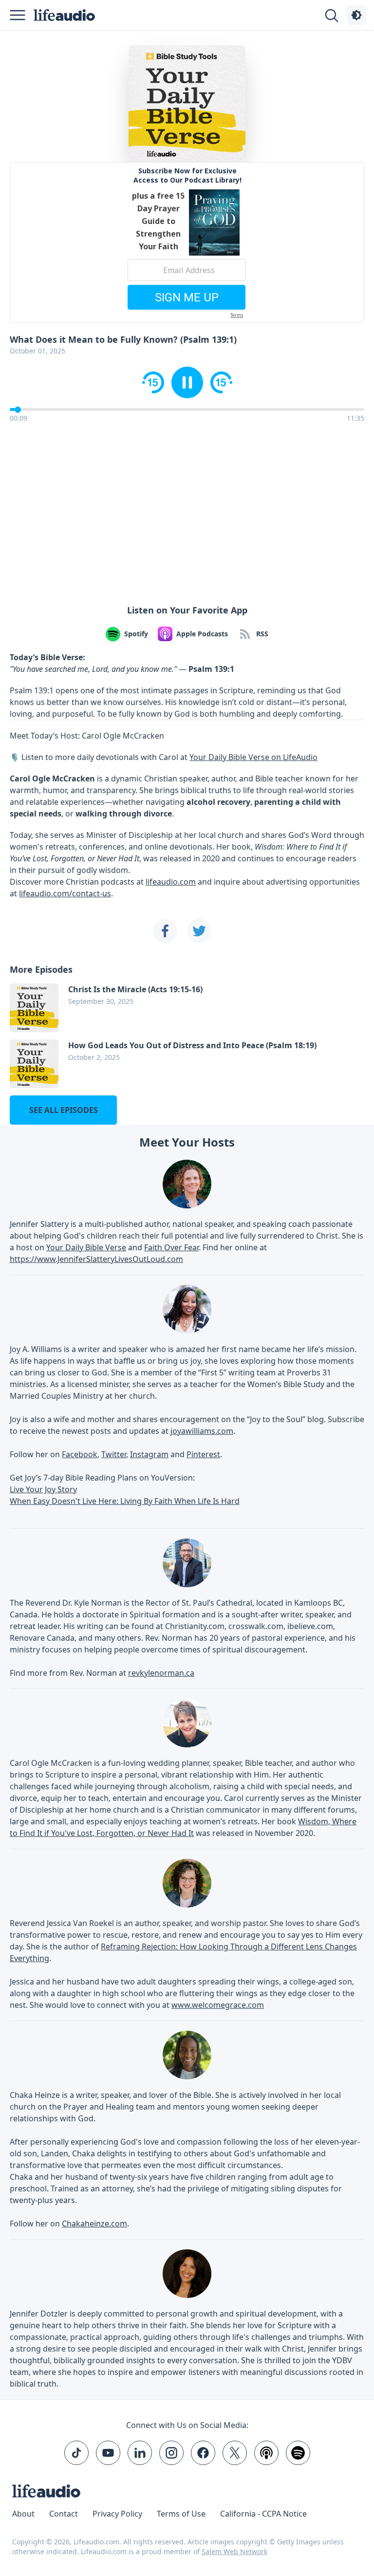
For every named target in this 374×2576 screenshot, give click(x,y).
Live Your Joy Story (43, 1489)
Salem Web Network (234, 2551)
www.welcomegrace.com (218, 2005)
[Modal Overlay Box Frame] (187, 242)
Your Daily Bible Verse (86, 1247)
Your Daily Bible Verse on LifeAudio (253, 757)
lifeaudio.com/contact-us (65, 893)
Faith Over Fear (171, 1247)
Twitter (114, 1454)
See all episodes (64, 1110)
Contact (64, 2514)
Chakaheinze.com (94, 2224)
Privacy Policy (117, 2514)
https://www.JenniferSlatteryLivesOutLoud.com (96, 1259)
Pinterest (203, 1454)
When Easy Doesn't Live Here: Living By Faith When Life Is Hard (125, 1501)
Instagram (149, 1454)
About (23, 2514)
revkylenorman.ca (161, 1673)
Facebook (80, 1454)
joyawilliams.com (202, 1431)
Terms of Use (181, 2514)
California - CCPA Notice (263, 2514)
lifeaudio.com (171, 882)
